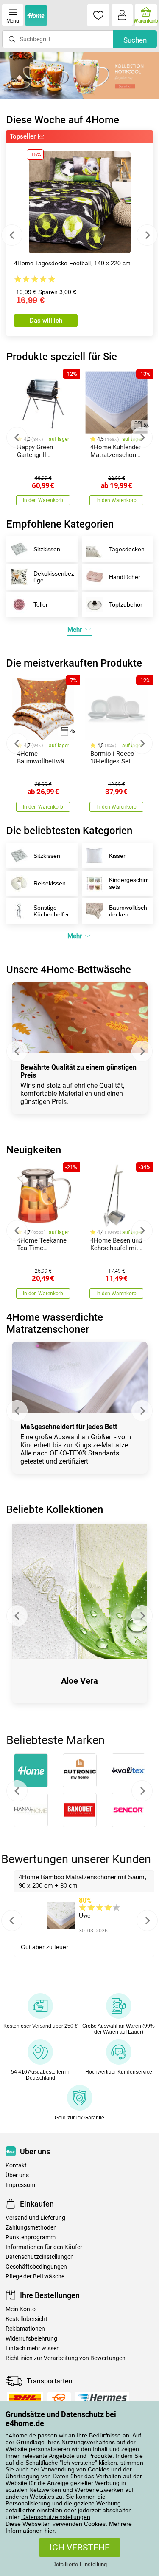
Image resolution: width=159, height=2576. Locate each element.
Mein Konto (21, 2309)
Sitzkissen (47, 549)
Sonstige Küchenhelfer (51, 911)
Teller (41, 604)
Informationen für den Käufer (44, 2247)
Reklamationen (25, 2329)
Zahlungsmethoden (31, 2228)
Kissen (118, 856)
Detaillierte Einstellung (79, 2564)
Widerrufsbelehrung (31, 2339)
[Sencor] (128, 1810)
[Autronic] (79, 1770)
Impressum (20, 2185)
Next (147, 235)
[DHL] (25, 2398)
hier (49, 2531)
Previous (12, 235)
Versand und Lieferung (35, 2218)
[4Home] (31, 1770)
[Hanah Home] (31, 1810)
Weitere (142, 1791)
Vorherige (17, 1791)
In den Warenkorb (43, 500)
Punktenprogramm (31, 2237)
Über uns (17, 2175)
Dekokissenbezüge (54, 577)
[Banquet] (79, 1810)
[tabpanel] (79, 75)
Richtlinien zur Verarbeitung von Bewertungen (66, 2358)
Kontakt (16, 2166)
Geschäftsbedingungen (36, 2267)
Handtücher (125, 577)
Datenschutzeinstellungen (56, 2517)
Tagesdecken (127, 549)
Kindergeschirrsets (128, 883)
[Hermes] (102, 2398)
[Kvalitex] (128, 1770)
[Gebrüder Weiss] (59, 2398)
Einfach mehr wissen (33, 2348)
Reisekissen (50, 883)
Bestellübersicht (26, 2319)
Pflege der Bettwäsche (35, 2277)
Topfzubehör (126, 604)
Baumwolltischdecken (128, 911)
